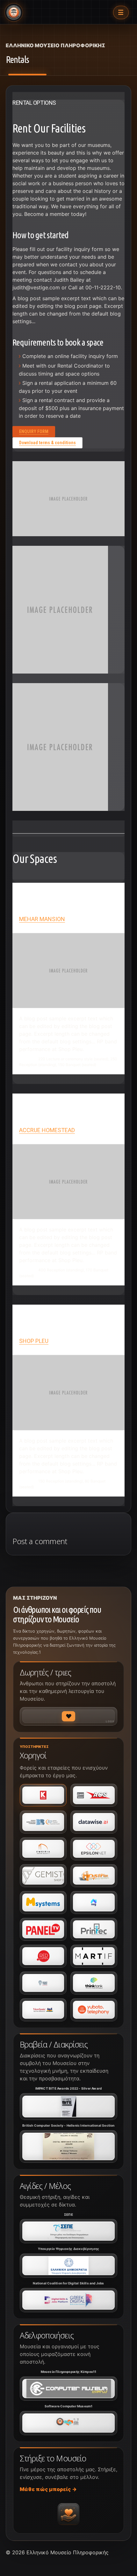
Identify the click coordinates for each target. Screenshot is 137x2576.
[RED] (43, 1956)
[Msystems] (43, 1902)
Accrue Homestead (47, 1130)
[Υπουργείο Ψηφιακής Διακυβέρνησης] (68, 2266)
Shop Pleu (34, 1341)
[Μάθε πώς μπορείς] (68, 2514)
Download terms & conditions (47, 443)
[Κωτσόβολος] (43, 1795)
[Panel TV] (43, 1929)
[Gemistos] (43, 1876)
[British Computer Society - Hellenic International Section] (68, 2146)
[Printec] (94, 1929)
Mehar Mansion (42, 919)
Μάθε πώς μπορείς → (48, 2489)
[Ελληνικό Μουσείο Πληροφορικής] (14, 12)
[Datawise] (94, 1822)
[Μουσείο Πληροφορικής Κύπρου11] (68, 2389)
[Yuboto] (94, 2010)
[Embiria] (43, 1849)
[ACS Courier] (94, 1795)
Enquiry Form (34, 431)
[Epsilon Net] (94, 1849)
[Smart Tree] (43, 1983)
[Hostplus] (94, 1876)
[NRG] (94, 1902)
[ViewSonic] (43, 2010)
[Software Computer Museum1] (68, 2423)
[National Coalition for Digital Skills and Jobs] (68, 2300)
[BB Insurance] (43, 1822)
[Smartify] (94, 1956)
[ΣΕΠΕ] (68, 2231)
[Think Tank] (94, 1983)
